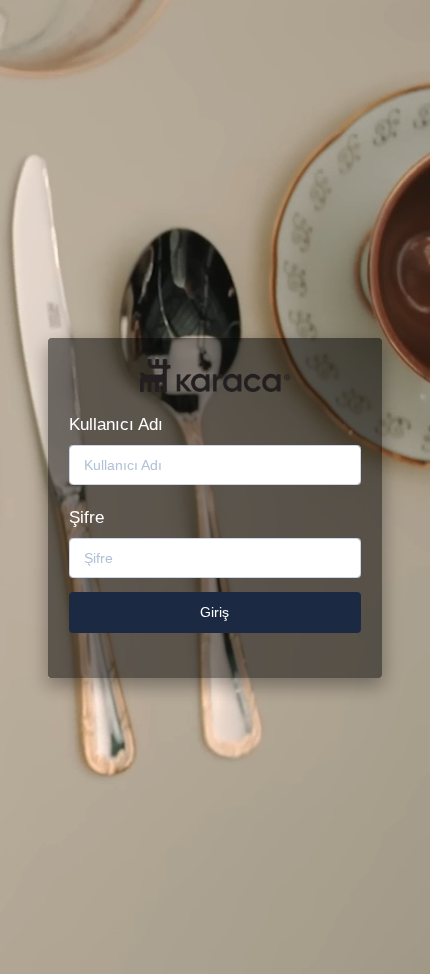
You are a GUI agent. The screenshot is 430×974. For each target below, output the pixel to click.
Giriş (214, 612)
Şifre (86, 517)
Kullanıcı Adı (116, 424)
